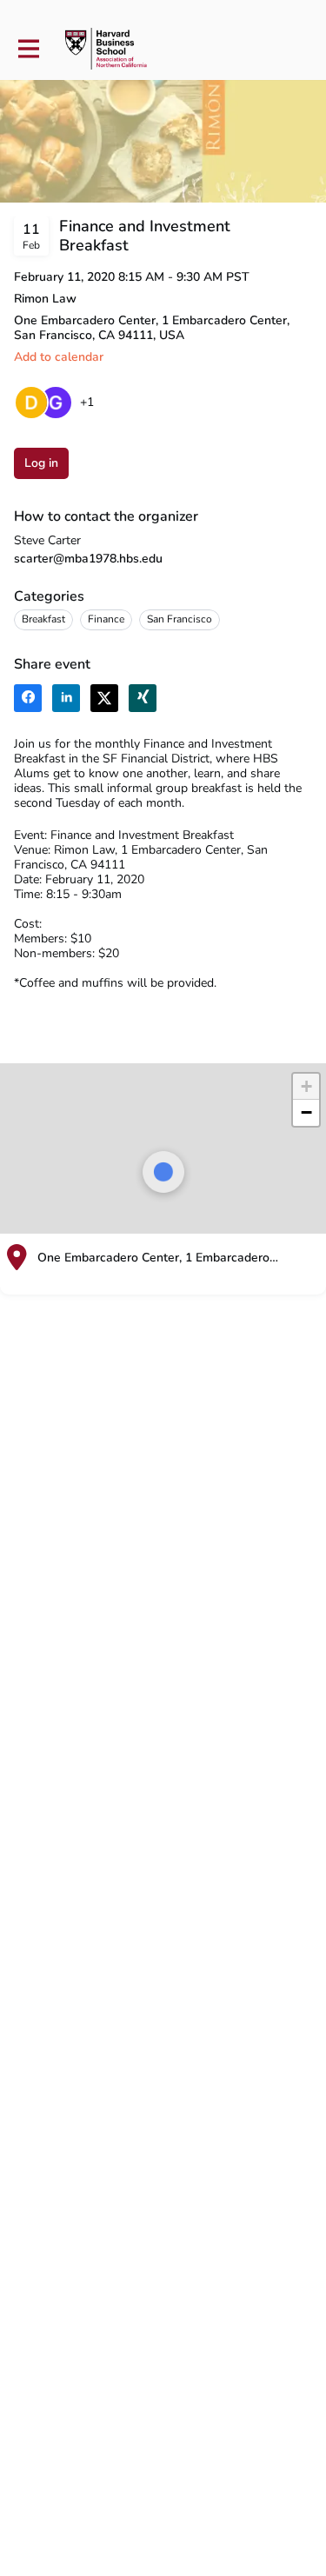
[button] (306, 1087)
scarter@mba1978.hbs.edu (88, 559)
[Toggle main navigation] (28, 49)
